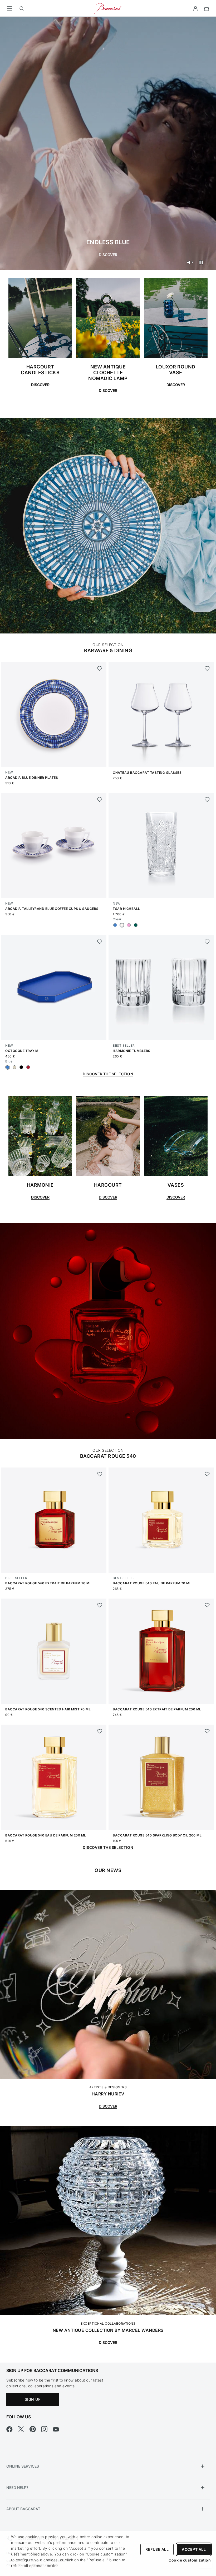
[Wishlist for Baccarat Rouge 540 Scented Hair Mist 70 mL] (100, 1605)
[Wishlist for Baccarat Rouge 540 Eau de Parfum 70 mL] (207, 1474)
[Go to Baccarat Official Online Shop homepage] (108, 8)
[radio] (115, 925)
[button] (195, 8)
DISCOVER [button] (40, 1197)
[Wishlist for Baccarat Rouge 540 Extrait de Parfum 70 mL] (100, 1474)
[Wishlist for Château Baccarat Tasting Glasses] (207, 668)
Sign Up (33, 2399)
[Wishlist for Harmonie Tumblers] (207, 942)
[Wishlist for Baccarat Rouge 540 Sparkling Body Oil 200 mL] (207, 1731)
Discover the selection (108, 1847)
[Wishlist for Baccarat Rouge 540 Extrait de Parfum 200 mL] (207, 1605)
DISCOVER (108, 255)
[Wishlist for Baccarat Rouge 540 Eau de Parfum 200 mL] (100, 1731)
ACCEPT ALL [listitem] (194, 2549)
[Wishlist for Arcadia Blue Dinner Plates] (100, 668)
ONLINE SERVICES (23, 2466)
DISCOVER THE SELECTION (108, 1074)
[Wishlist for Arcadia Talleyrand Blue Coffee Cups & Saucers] (100, 800)
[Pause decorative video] (201, 262)
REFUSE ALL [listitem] (157, 2549)
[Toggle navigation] (9, 8)
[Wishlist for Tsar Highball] (207, 800)
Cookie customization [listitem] (190, 2560)
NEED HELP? (17, 2487)
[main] (108, 1181)
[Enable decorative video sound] (190, 262)
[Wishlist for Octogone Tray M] (100, 942)
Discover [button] (40, 385)
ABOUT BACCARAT (23, 2509)
